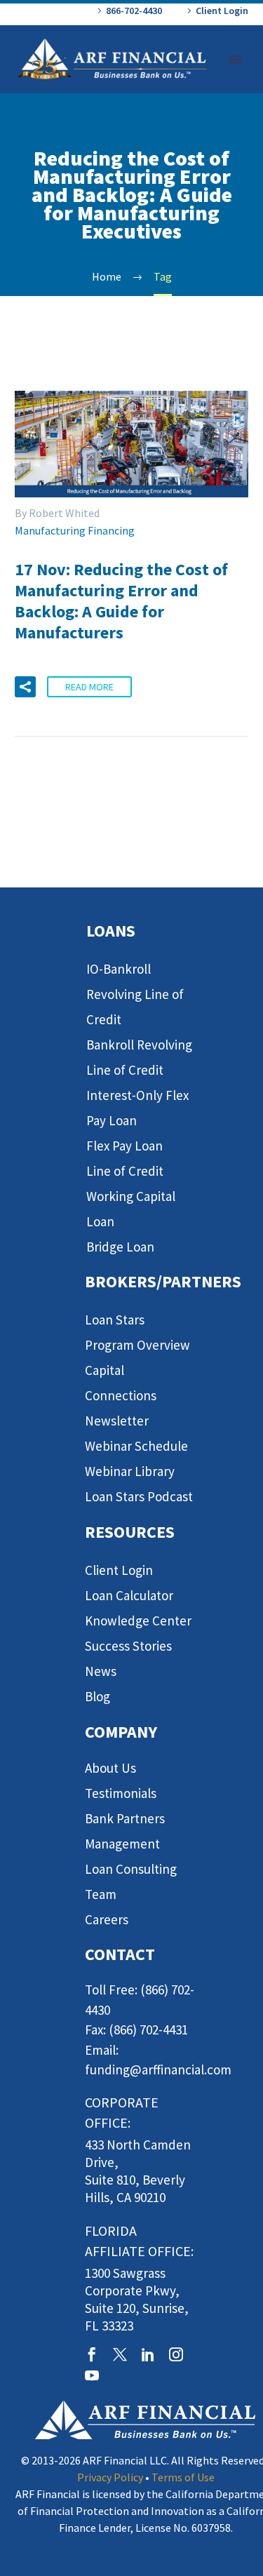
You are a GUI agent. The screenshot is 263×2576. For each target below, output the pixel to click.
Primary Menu (236, 60)
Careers (107, 1919)
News (101, 1671)
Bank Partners (125, 1818)
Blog (97, 1696)
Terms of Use (183, 2477)
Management (122, 1844)
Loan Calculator (129, 1595)
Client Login (222, 11)
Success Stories (128, 1646)
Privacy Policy (110, 2477)
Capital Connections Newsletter (121, 1395)
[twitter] (120, 2354)
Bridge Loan (120, 1247)
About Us (110, 1768)
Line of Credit (125, 1171)
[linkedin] (148, 2354)
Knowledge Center (138, 1621)
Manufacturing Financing (75, 530)
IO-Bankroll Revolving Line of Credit (135, 994)
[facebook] (92, 2354)
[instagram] (176, 2354)
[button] (25, 687)
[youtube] (92, 2375)
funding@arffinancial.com (158, 2069)
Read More (89, 687)
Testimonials (121, 1793)
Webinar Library (130, 1471)
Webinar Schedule (136, 1446)
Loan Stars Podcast (139, 1496)
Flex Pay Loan (124, 1146)
